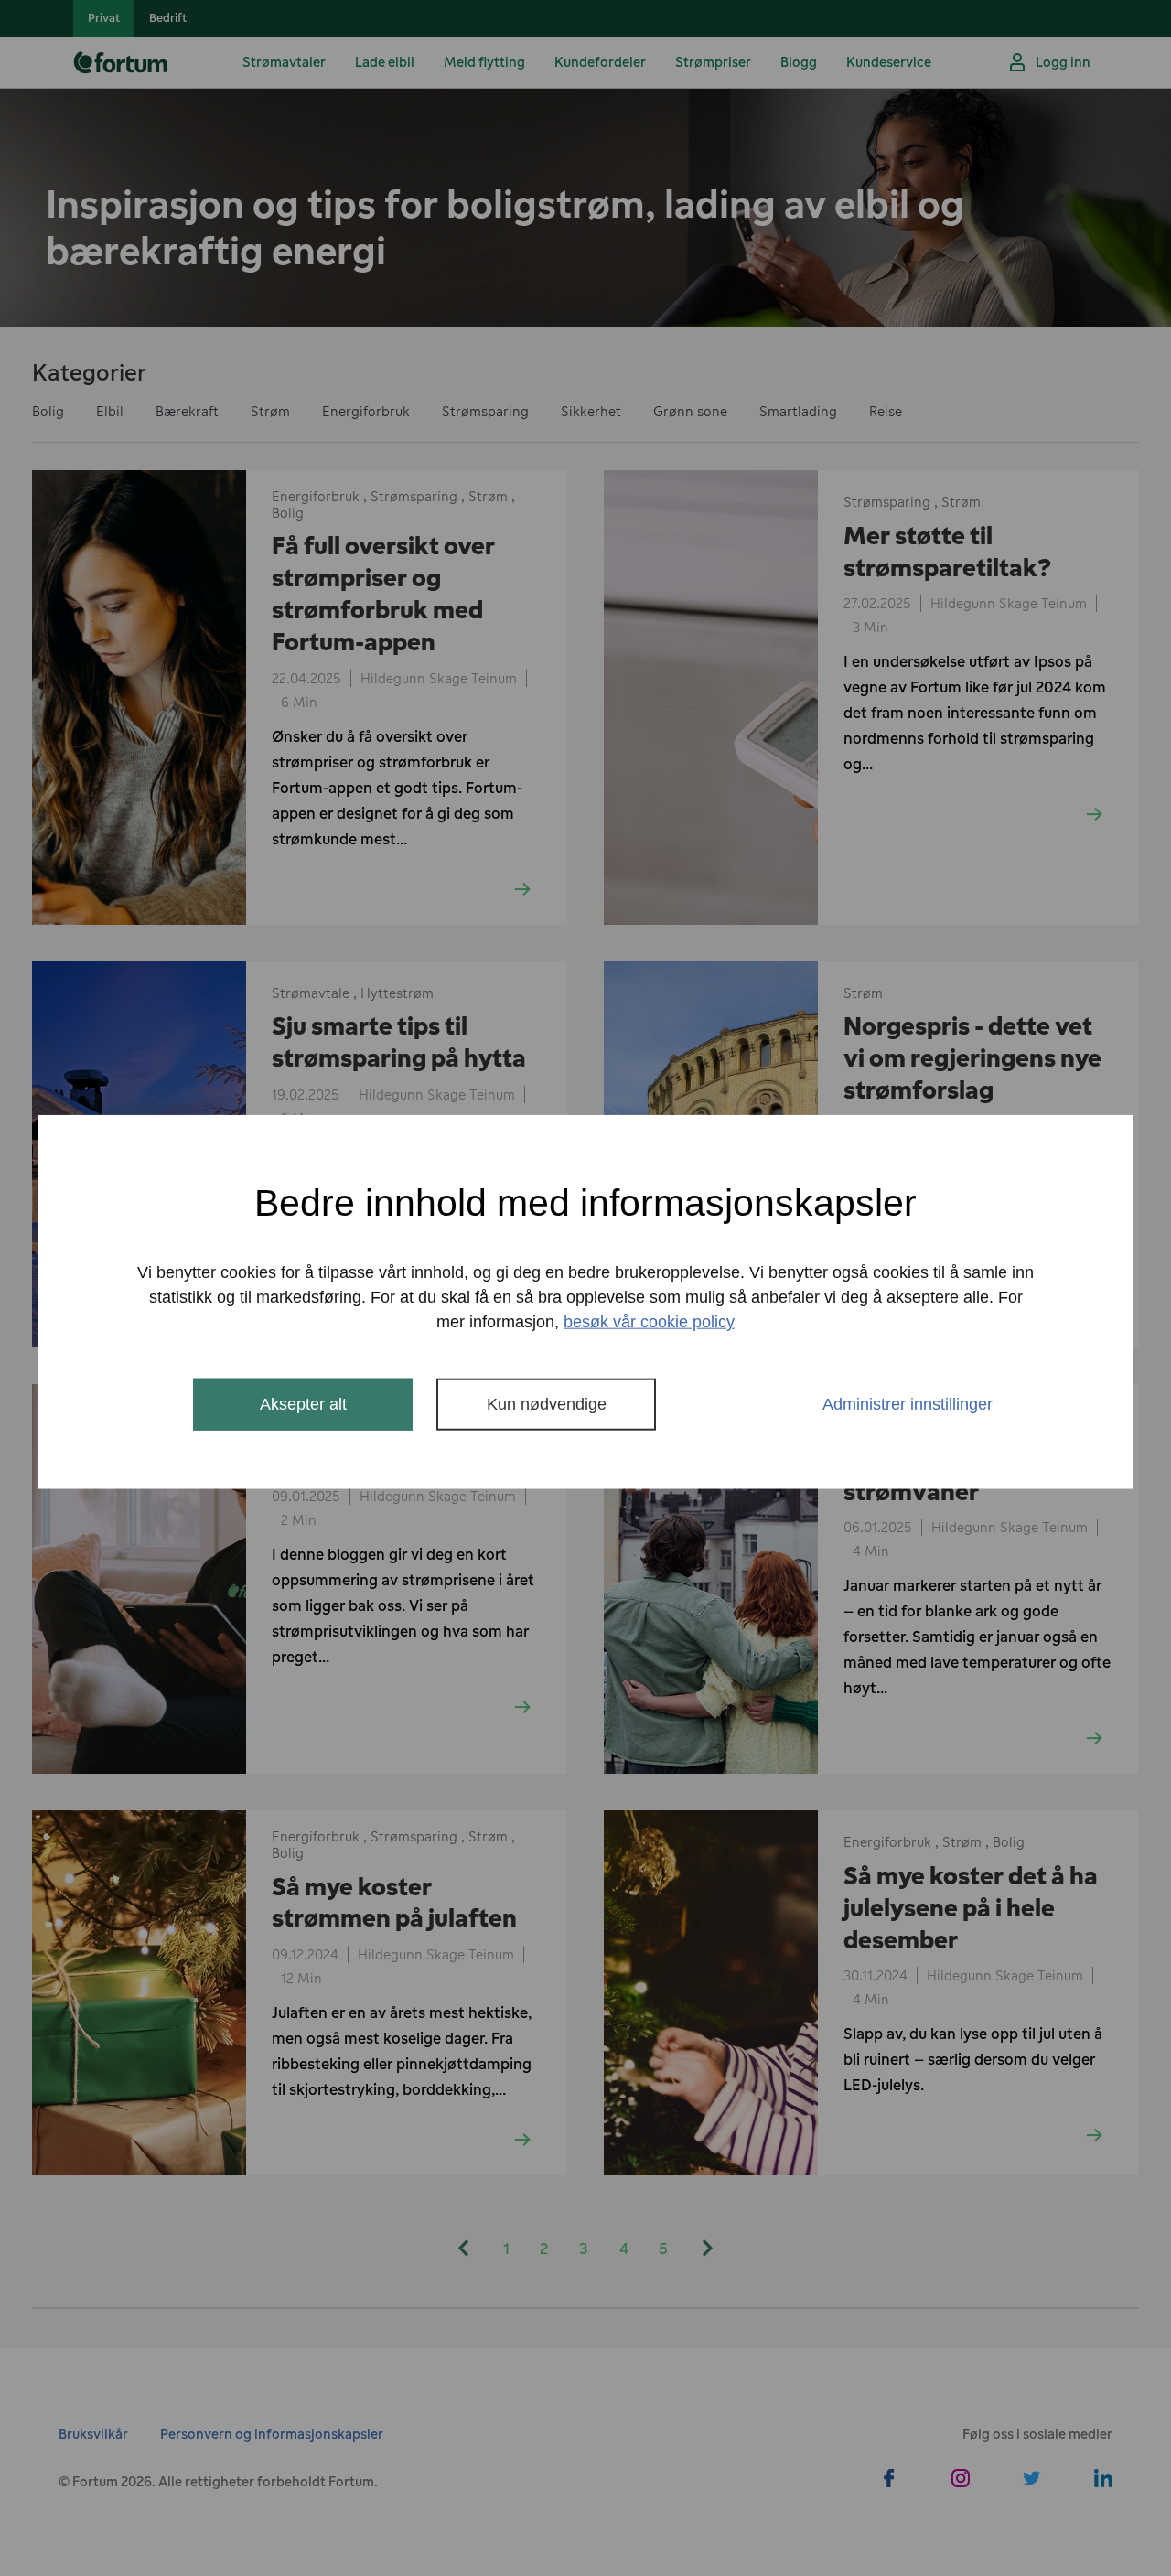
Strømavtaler (284, 62)
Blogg (799, 62)
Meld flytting (484, 62)
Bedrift (168, 18)
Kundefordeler (600, 62)
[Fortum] (124, 62)
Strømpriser (713, 62)
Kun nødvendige (547, 1404)
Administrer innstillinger (908, 1404)
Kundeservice (889, 62)
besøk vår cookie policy (649, 1322)
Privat (104, 18)
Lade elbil (385, 62)
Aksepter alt (303, 1404)
